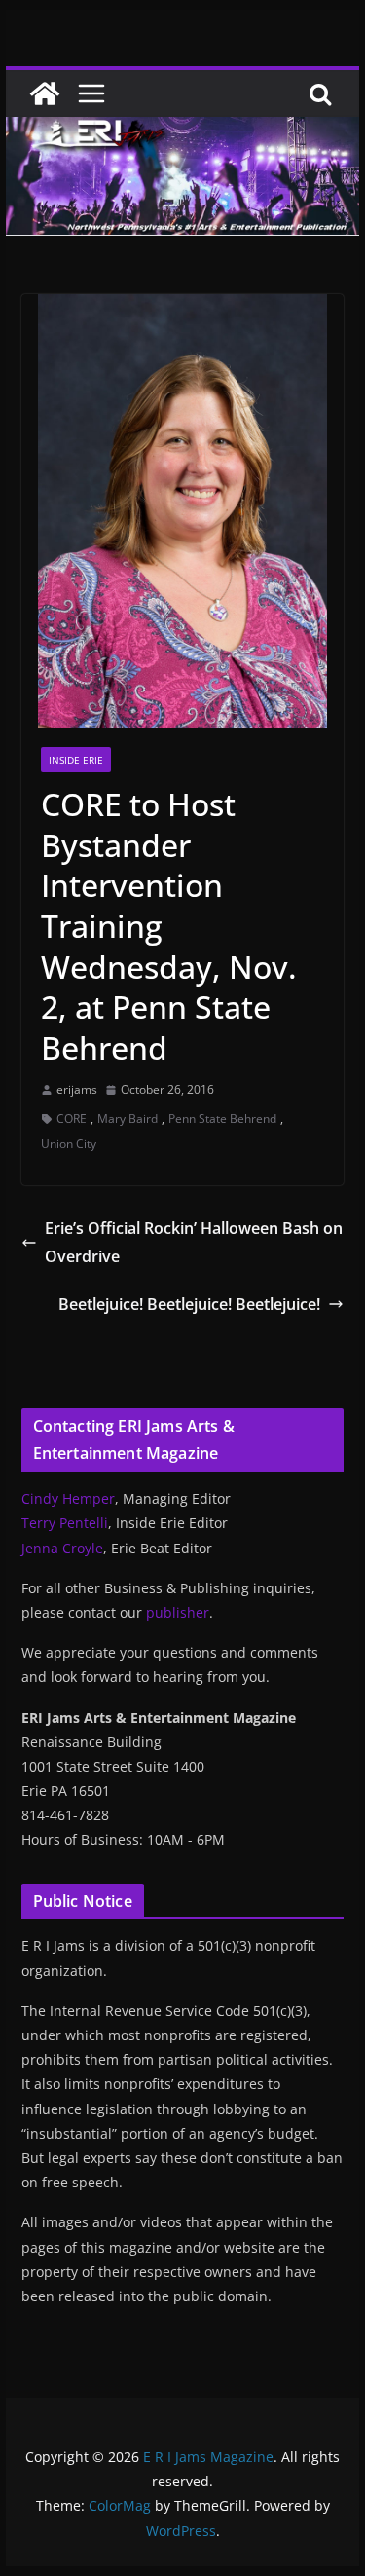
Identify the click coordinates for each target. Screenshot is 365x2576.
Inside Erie (76, 760)
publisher (178, 1612)
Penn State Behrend (222, 1119)
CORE (72, 1119)
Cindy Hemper (68, 1498)
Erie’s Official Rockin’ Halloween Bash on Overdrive (194, 1242)
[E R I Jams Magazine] (45, 93)
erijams (77, 1089)
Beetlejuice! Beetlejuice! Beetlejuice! (189, 1304)
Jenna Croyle (62, 1548)
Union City (69, 1144)
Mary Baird (128, 1119)
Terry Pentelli (65, 1523)
